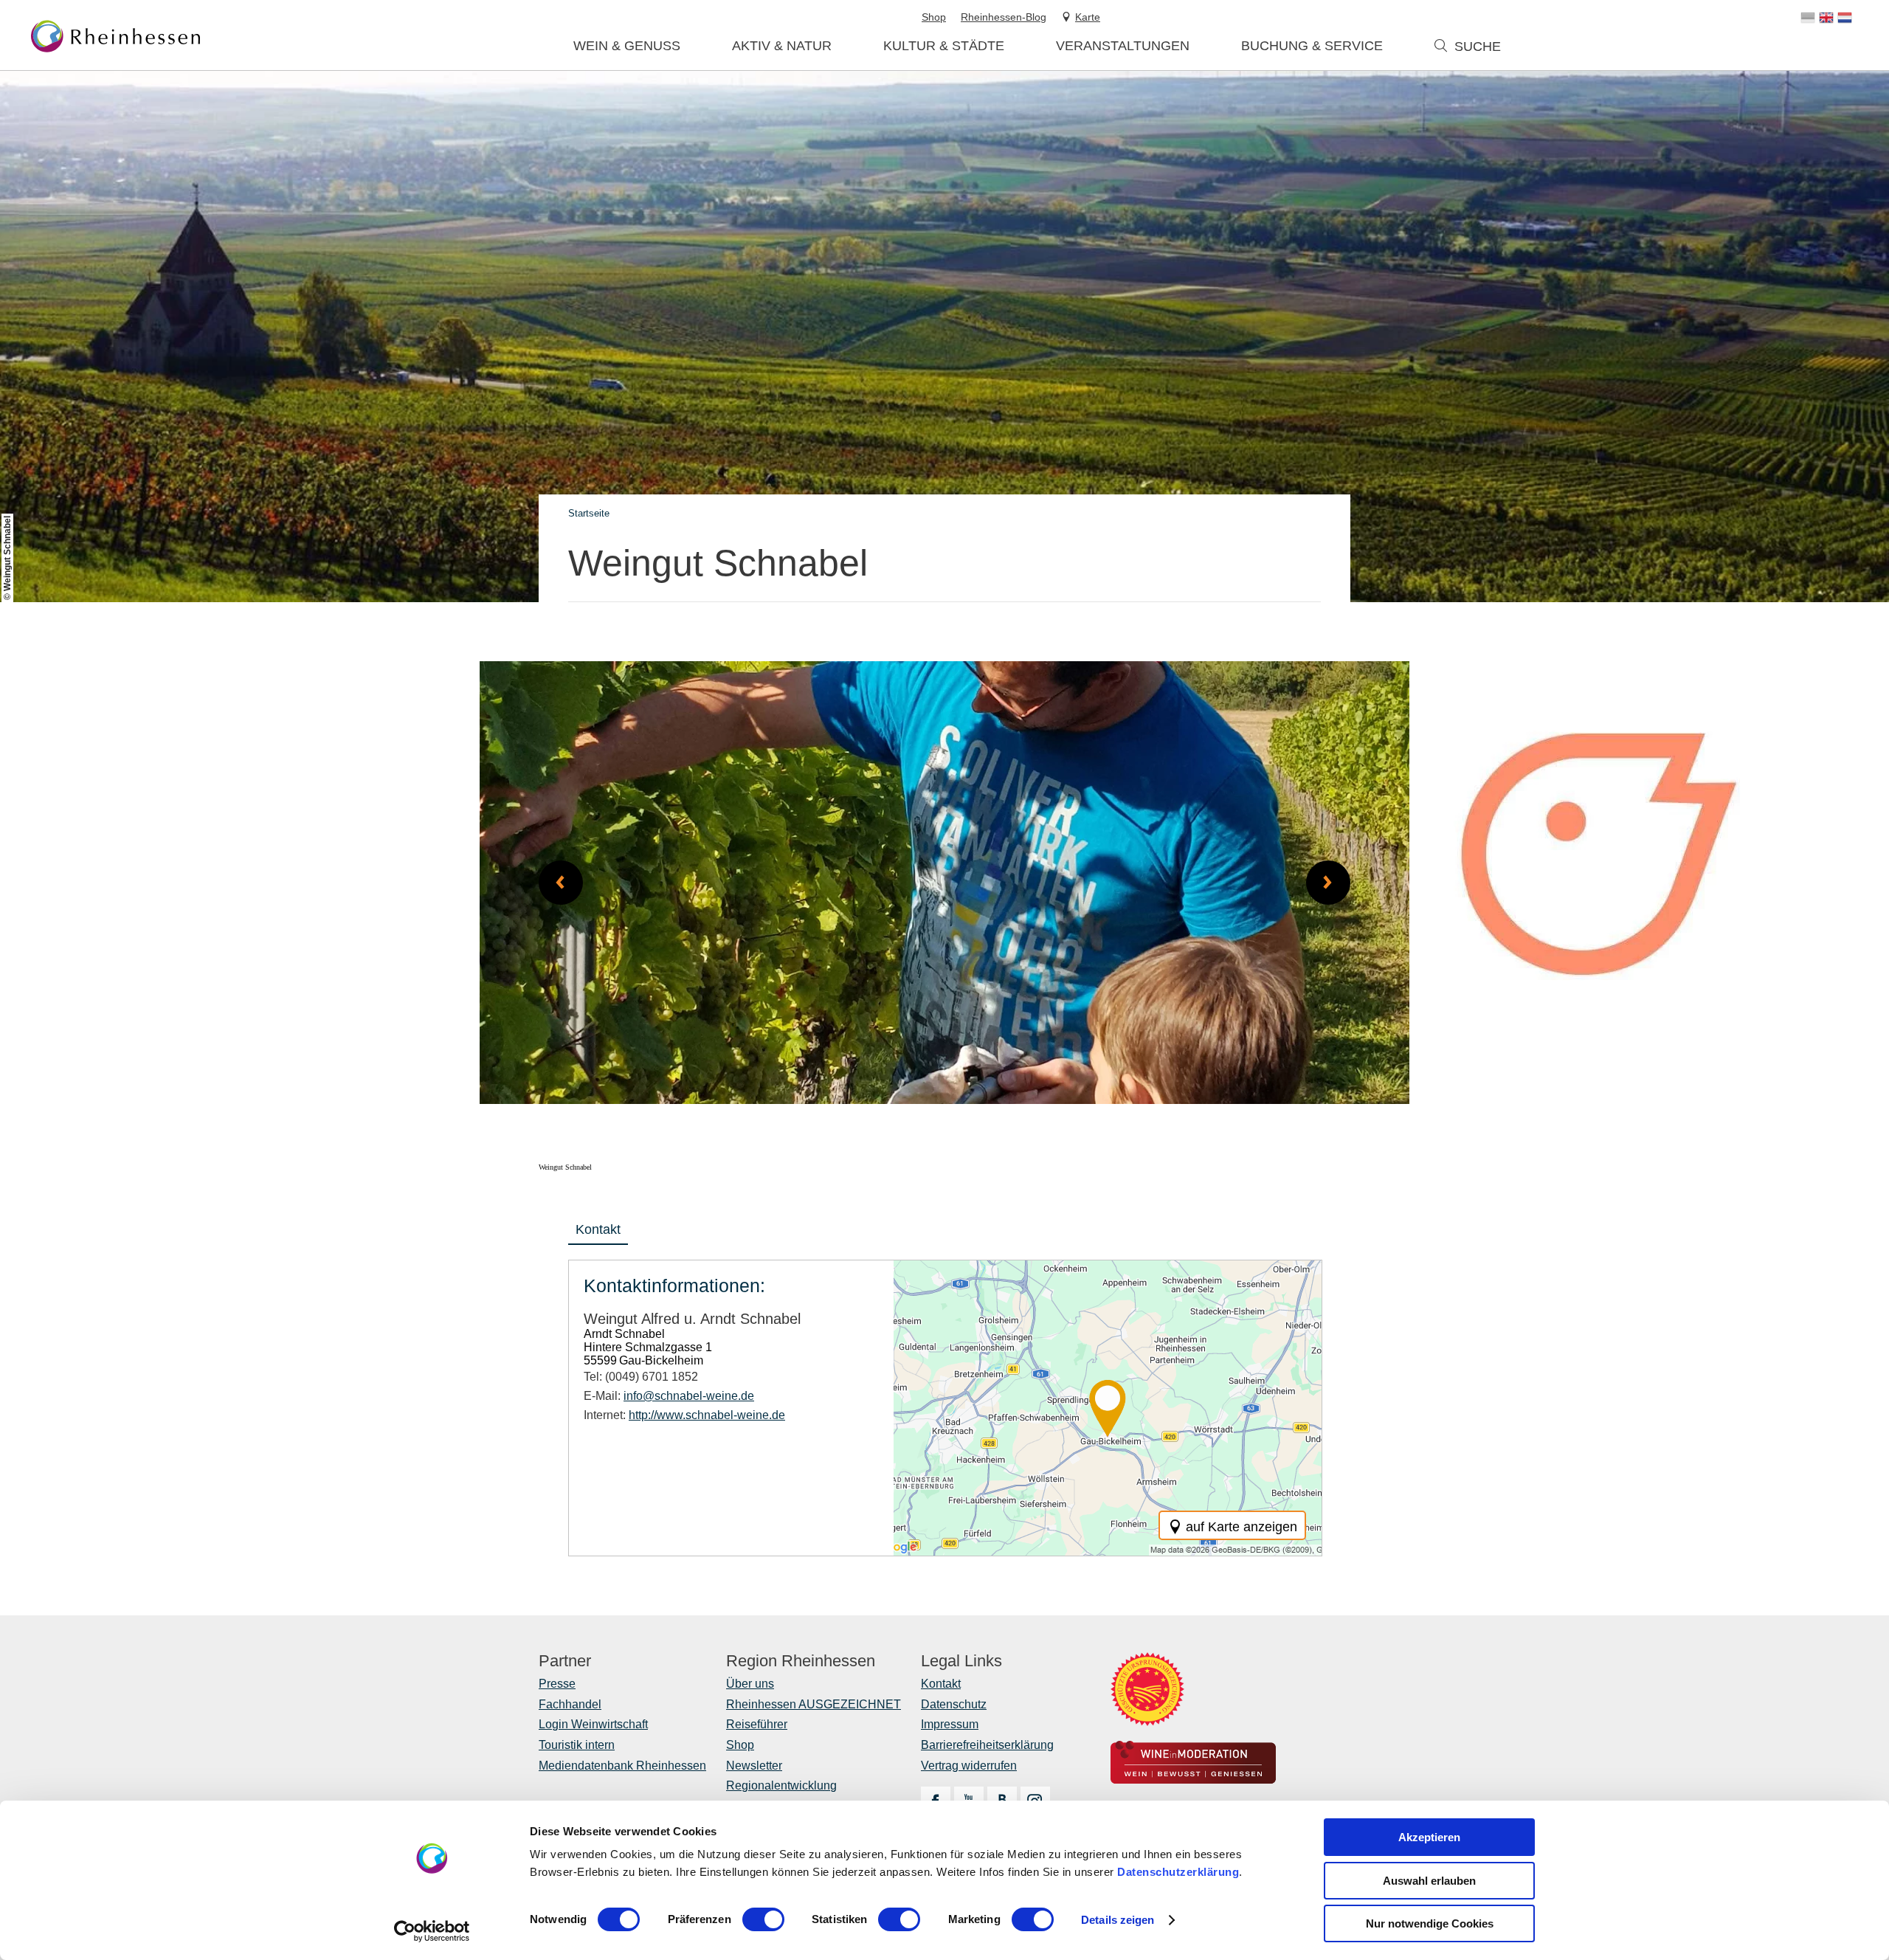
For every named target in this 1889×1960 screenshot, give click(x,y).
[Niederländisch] (1845, 18)
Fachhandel (570, 1704)
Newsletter (754, 1766)
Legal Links (961, 1661)
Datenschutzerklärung (1178, 1872)
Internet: (684, 1415)
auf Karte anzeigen (1242, 1527)
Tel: (641, 1377)
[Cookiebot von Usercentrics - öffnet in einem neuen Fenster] (432, 1931)
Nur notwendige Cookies (1430, 1923)
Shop (740, 1745)
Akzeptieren (1429, 1837)
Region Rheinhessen (801, 1661)
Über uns (750, 1684)
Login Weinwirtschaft (593, 1724)
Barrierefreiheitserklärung (987, 1745)
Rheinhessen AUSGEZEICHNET (814, 1704)
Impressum (950, 1724)
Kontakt (598, 1229)
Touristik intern (577, 1745)
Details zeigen (1118, 1920)
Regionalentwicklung (781, 1785)
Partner (565, 1661)
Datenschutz (954, 1704)
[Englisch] (1826, 18)
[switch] (763, 1919)
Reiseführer (757, 1724)
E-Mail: (669, 1396)
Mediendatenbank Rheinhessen (622, 1766)
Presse (557, 1684)
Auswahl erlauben (1429, 1881)
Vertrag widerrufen (969, 1766)
